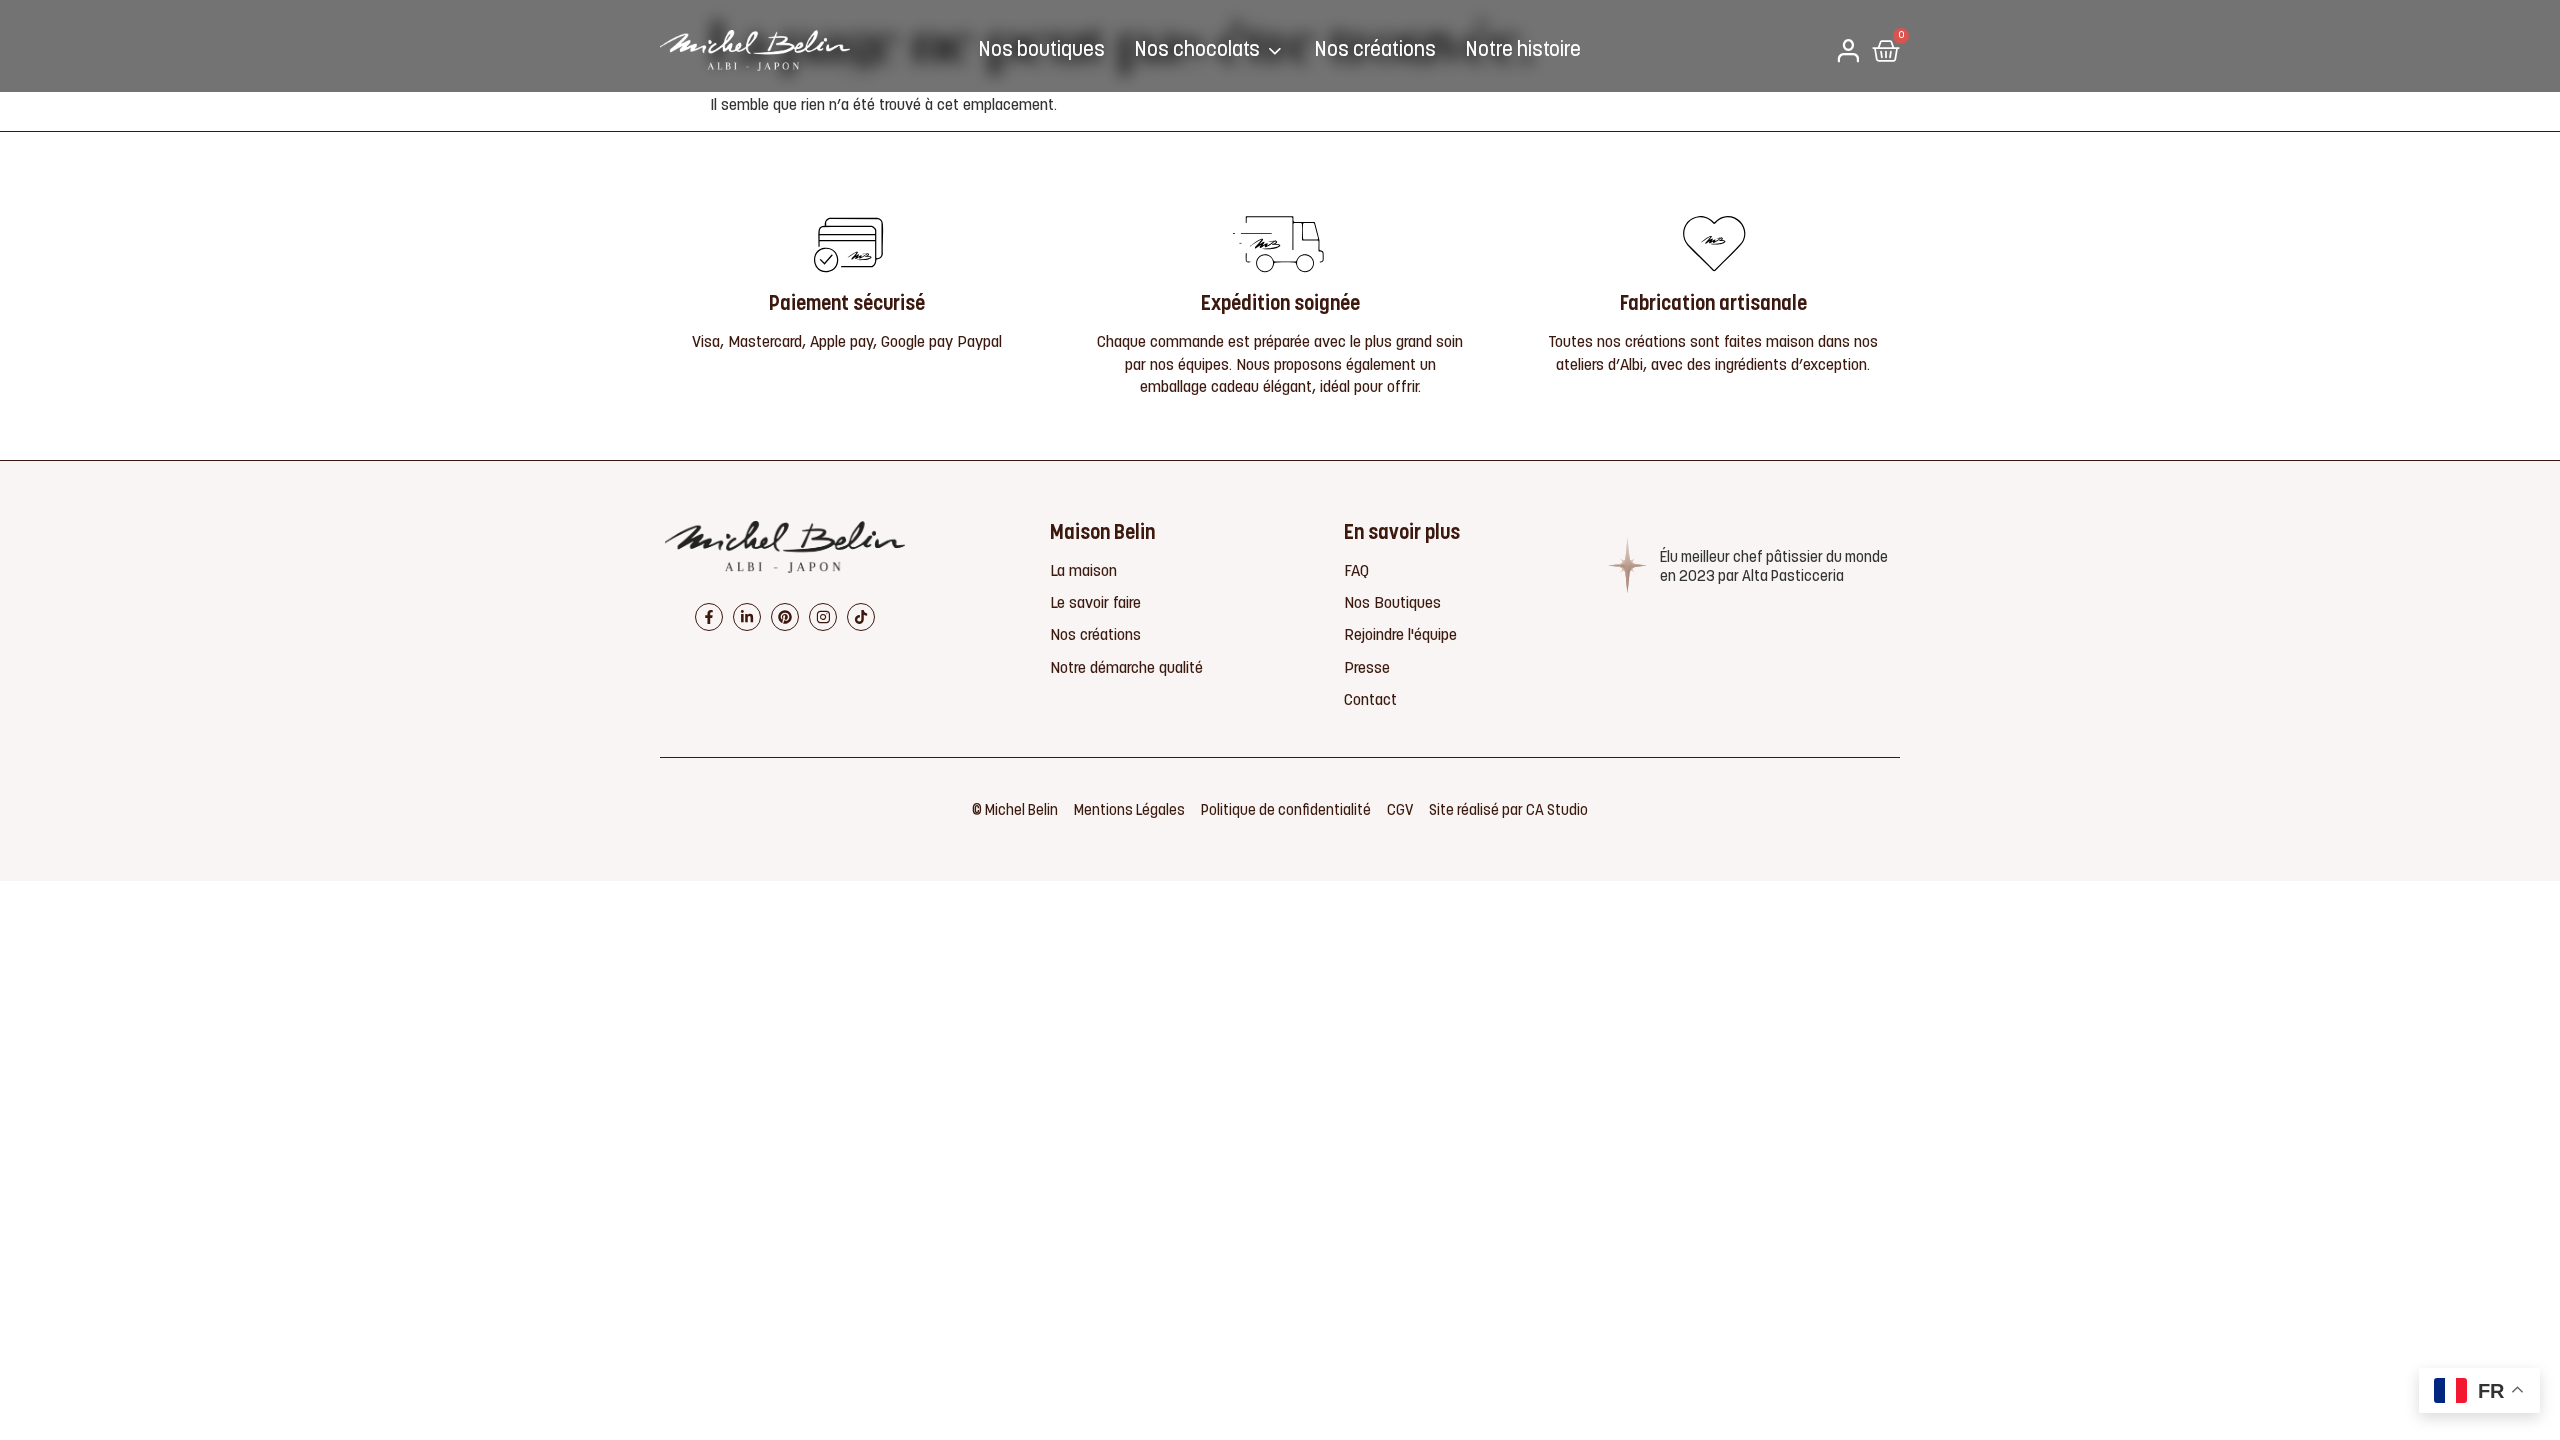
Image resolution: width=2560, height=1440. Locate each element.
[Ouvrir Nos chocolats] (1275, 51)
